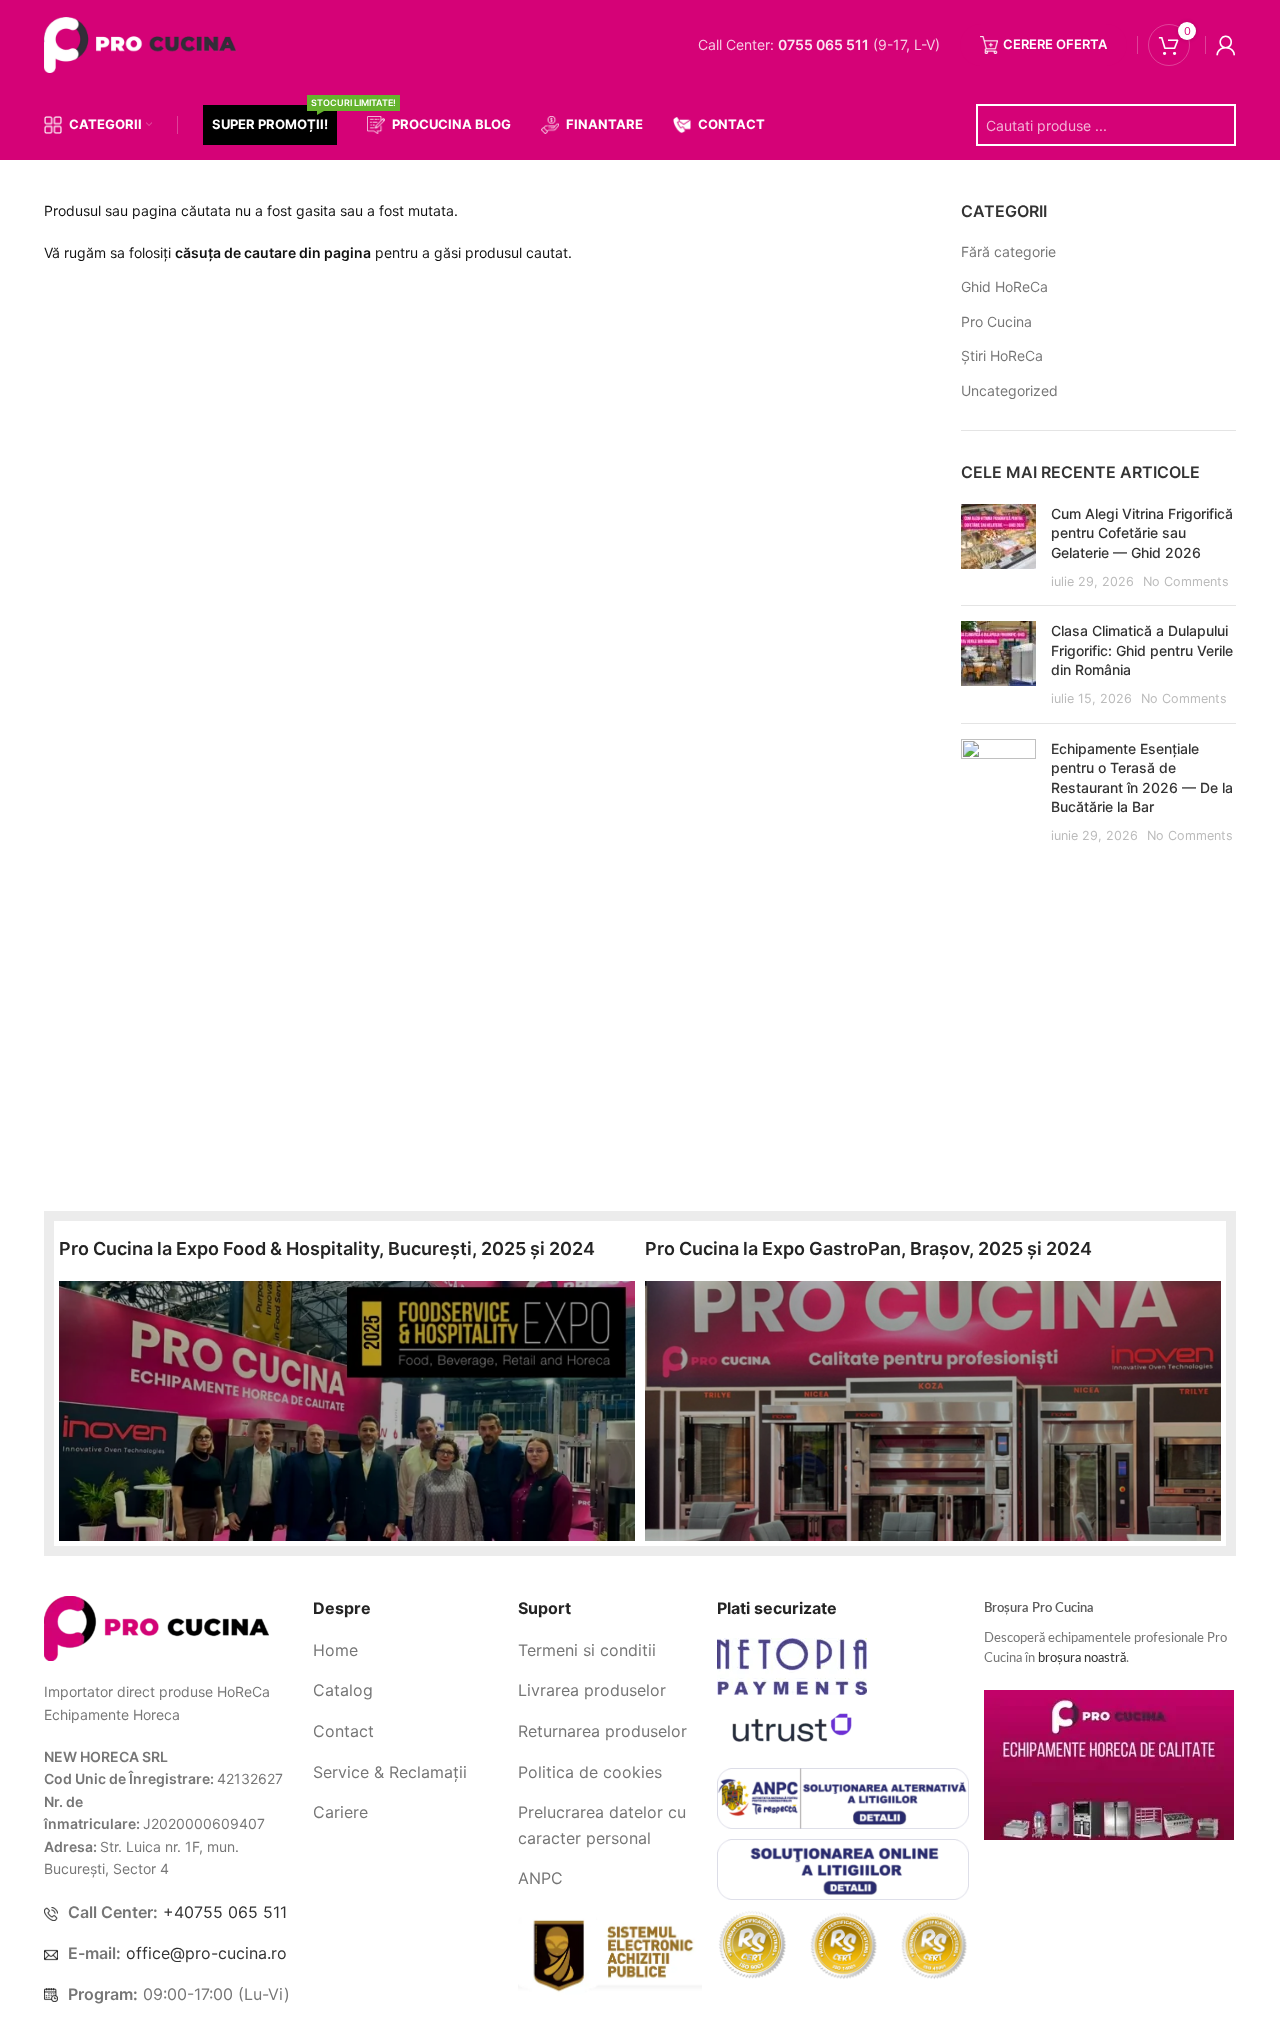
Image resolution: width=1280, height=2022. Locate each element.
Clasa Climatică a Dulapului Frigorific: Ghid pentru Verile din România (1142, 650)
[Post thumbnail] (998, 547)
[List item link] (408, 1651)
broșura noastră (1082, 1658)
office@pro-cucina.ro (206, 1953)
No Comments (1186, 581)
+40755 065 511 (225, 1912)
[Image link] (156, 1627)
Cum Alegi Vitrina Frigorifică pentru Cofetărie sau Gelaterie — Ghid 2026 (1142, 533)
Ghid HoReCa (1004, 286)
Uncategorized (1009, 390)
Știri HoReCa (1002, 355)
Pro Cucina (996, 321)
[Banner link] (347, 1411)
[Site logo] (144, 43)
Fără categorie (1008, 251)
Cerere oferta (1055, 44)
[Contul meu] (1226, 45)
